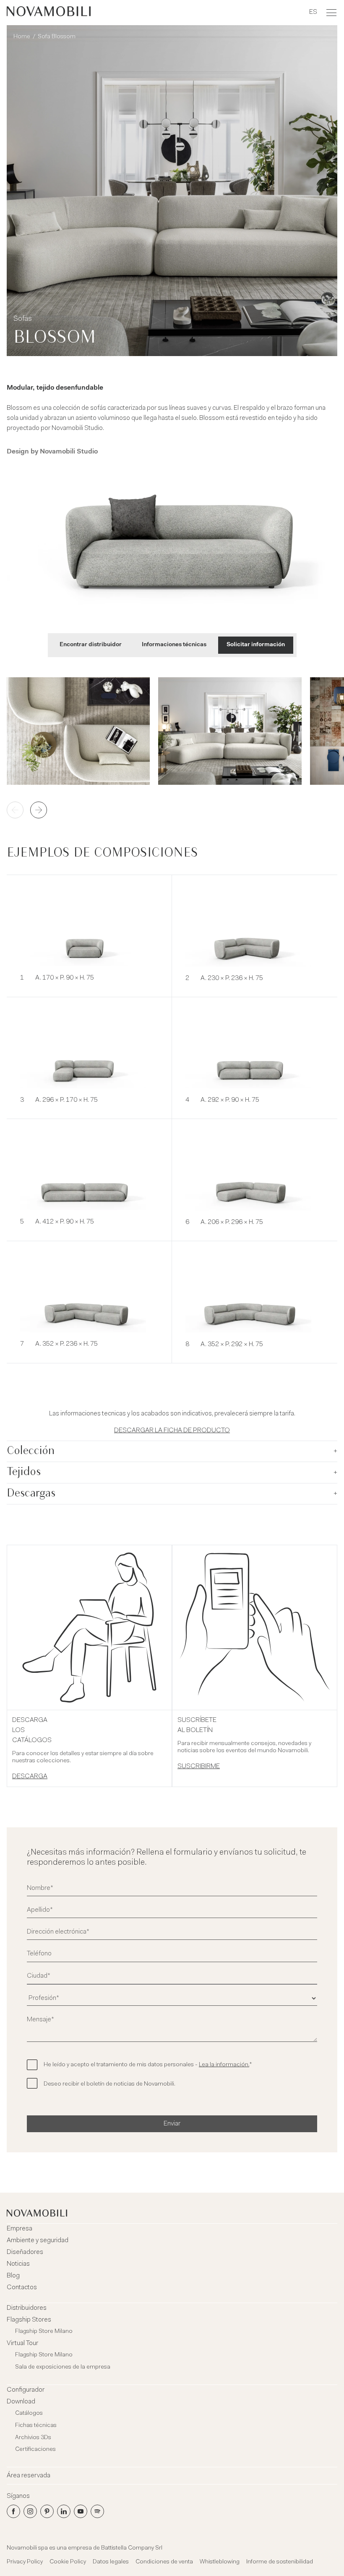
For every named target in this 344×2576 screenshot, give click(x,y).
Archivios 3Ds (33, 2438)
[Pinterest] (47, 2511)
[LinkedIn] (64, 2511)
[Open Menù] (331, 13)
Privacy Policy (25, 2562)
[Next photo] (39, 810)
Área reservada (29, 2476)
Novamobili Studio (69, 452)
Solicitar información (256, 645)
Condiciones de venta (164, 2562)
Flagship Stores (29, 2320)
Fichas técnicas (36, 2426)
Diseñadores (25, 2252)
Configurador (26, 2390)
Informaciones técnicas (174, 645)
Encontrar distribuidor (91, 645)
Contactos (22, 2288)
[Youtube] (81, 2511)
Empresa (20, 2229)
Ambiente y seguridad (38, 2241)
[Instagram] (30, 2511)
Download (21, 2402)
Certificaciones (35, 2450)
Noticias (18, 2264)
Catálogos (29, 2414)
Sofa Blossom (57, 37)
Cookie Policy (68, 2562)
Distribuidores (27, 2308)
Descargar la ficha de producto (172, 1431)
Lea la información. (224, 2065)
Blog (13, 2276)
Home (22, 37)
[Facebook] (13, 2511)
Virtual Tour (22, 2343)
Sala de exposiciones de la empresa (63, 2367)
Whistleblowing (220, 2562)
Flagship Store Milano (44, 2332)
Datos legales (111, 2562)
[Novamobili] (49, 13)
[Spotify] (97, 2511)
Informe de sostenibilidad (280, 2562)
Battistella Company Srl (132, 2548)
